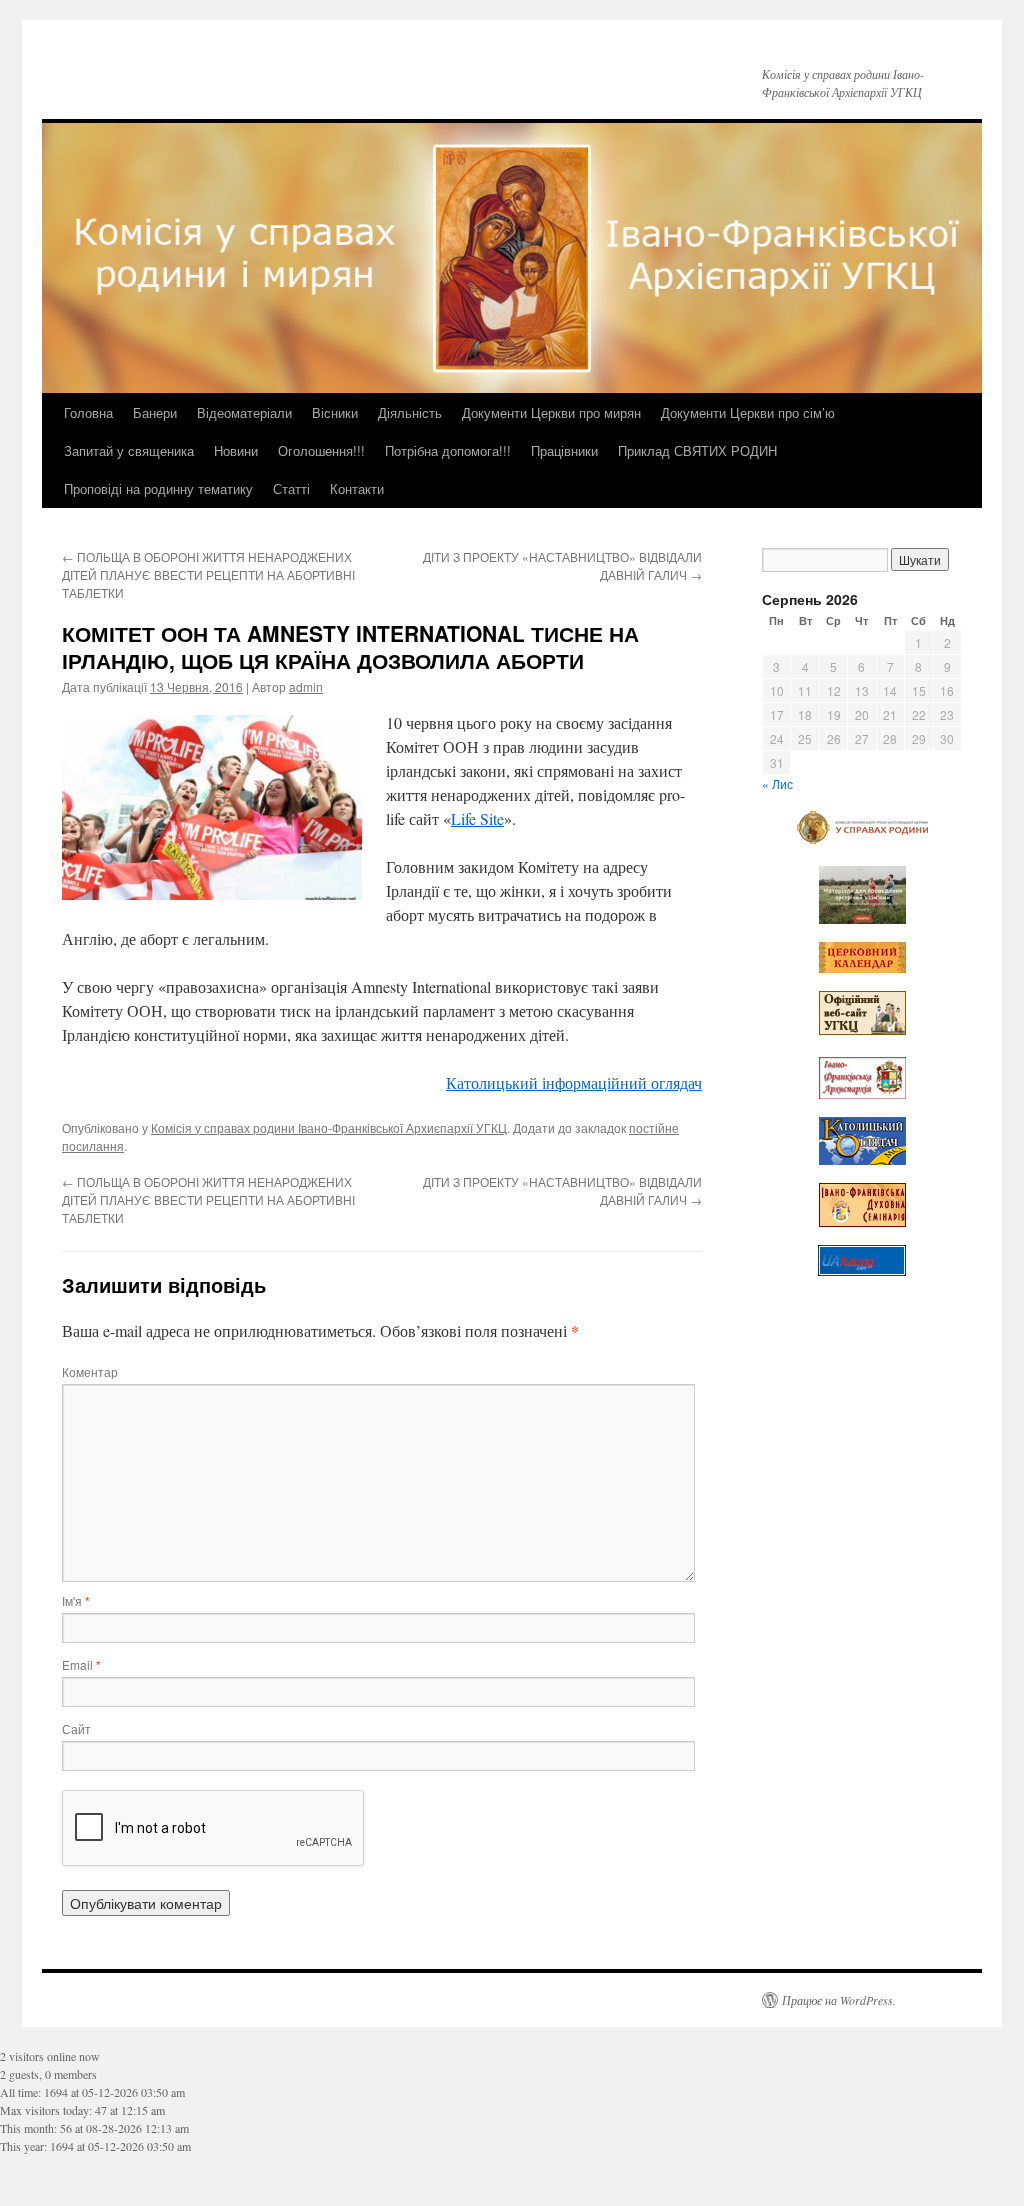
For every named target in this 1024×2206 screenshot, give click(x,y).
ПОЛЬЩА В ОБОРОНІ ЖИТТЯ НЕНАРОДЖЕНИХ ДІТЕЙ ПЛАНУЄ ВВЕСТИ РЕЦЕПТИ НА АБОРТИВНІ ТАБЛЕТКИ (208, 574)
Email (81, 1664)
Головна (88, 412)
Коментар (90, 1371)
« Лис (777, 783)
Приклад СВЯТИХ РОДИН (697, 450)
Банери (155, 412)
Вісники (335, 412)
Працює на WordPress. (839, 2000)
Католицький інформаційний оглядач (574, 1082)
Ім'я (76, 1600)
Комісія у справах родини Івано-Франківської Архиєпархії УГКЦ (329, 1127)
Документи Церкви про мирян (551, 412)
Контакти (357, 488)
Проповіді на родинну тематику (158, 488)
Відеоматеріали (244, 412)
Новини (236, 450)
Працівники (564, 450)
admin (306, 686)
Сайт (76, 1728)
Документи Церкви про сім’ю (748, 412)
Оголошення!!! (321, 450)
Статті (291, 488)
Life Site (477, 818)
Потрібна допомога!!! (448, 450)
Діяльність (410, 412)
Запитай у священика (129, 450)
